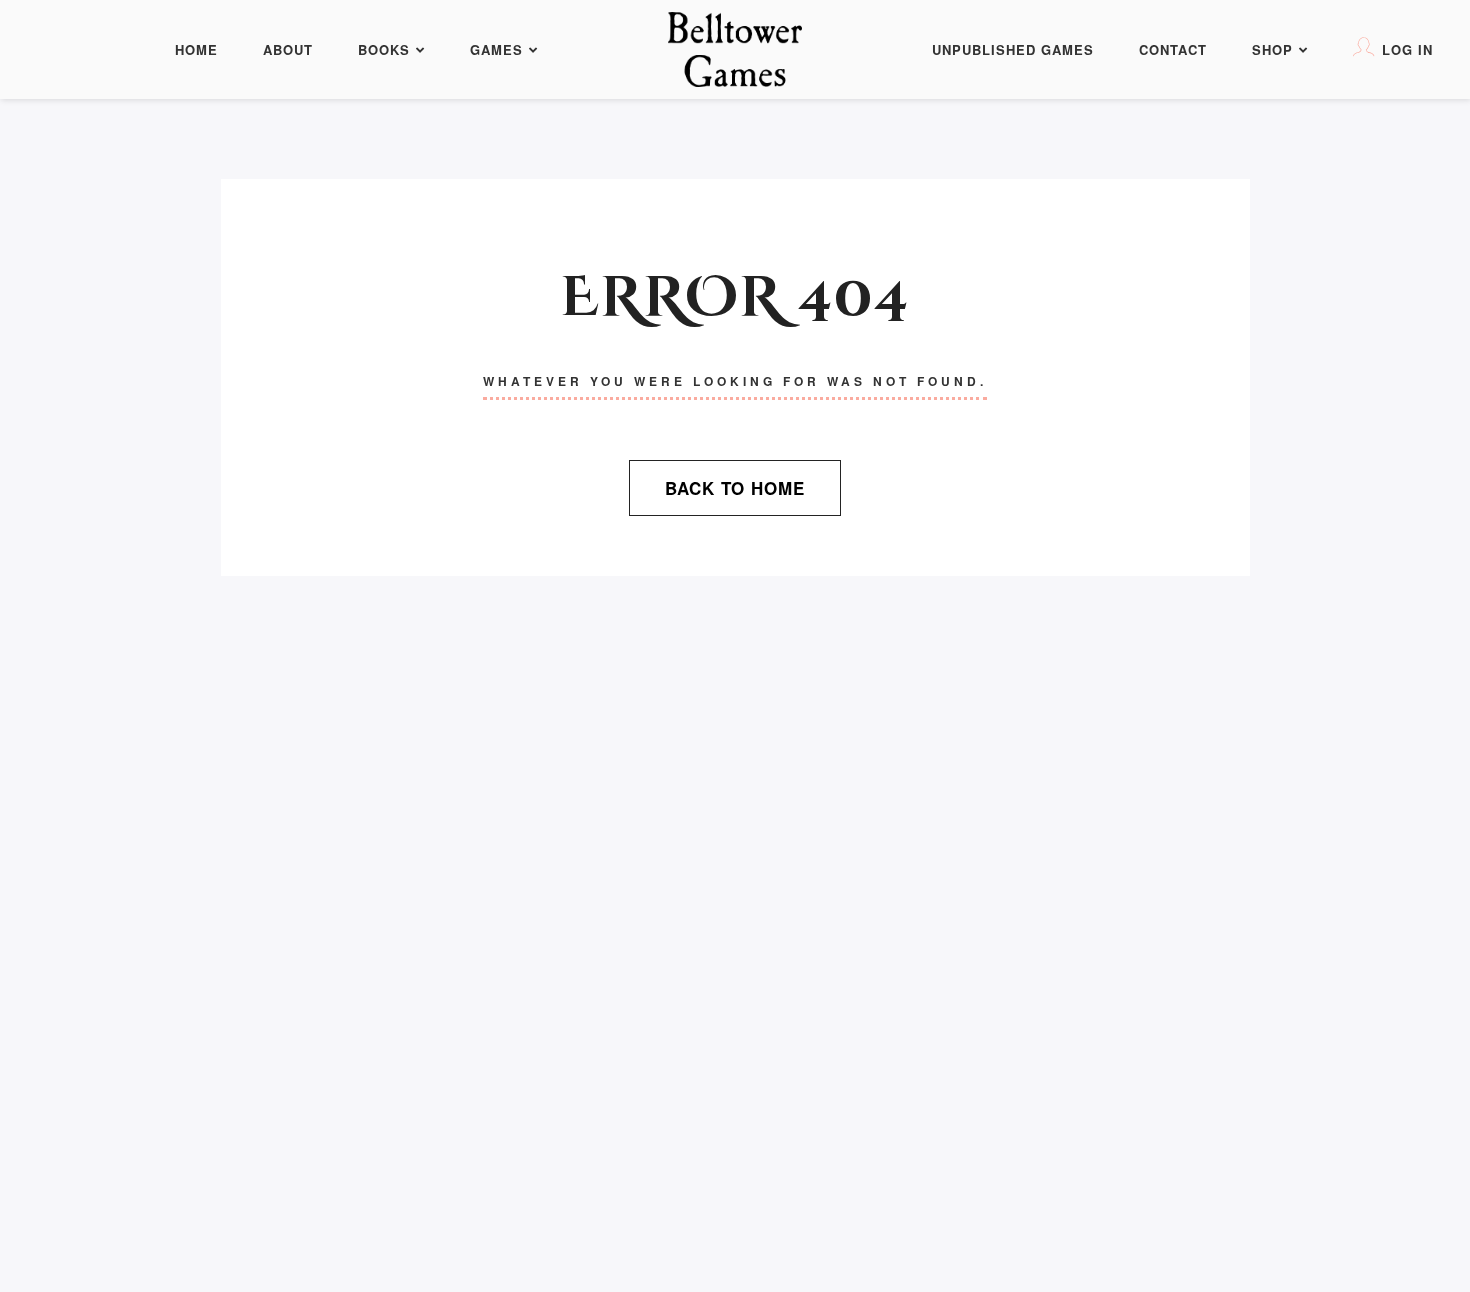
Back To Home (734, 488)
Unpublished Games (1013, 49)
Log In (1407, 49)
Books (384, 49)
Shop (1272, 49)
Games (496, 49)
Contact (1173, 49)
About (288, 49)
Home (196, 49)
